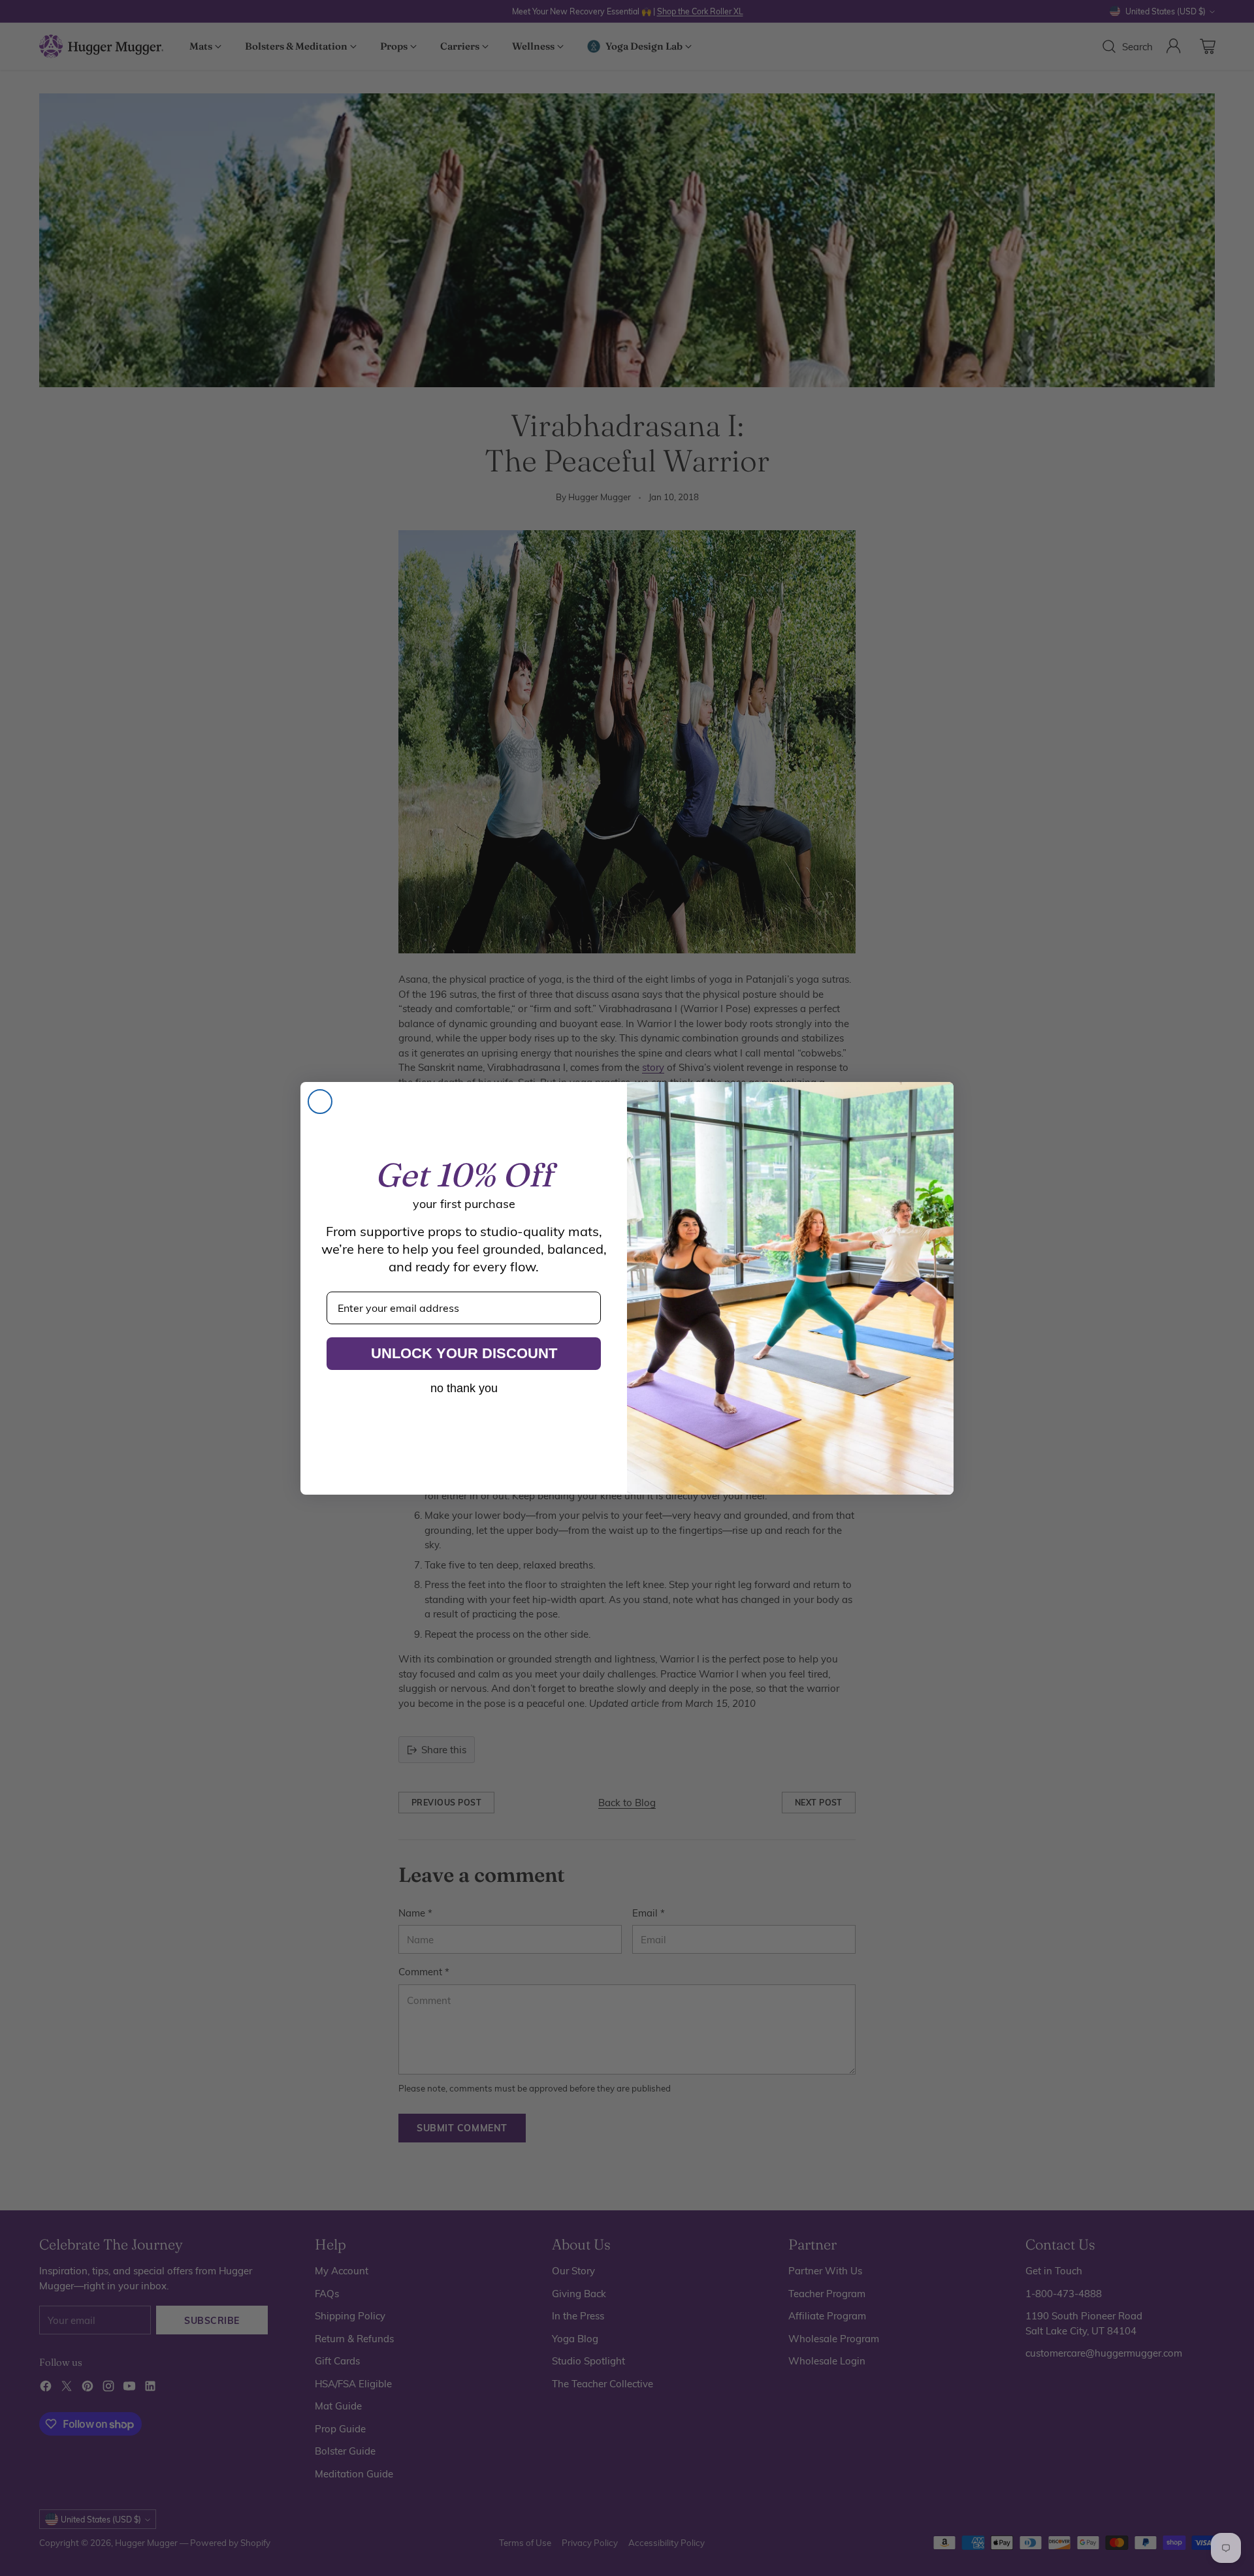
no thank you (464, 1388)
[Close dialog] (320, 1102)
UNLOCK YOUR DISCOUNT (464, 1353)
